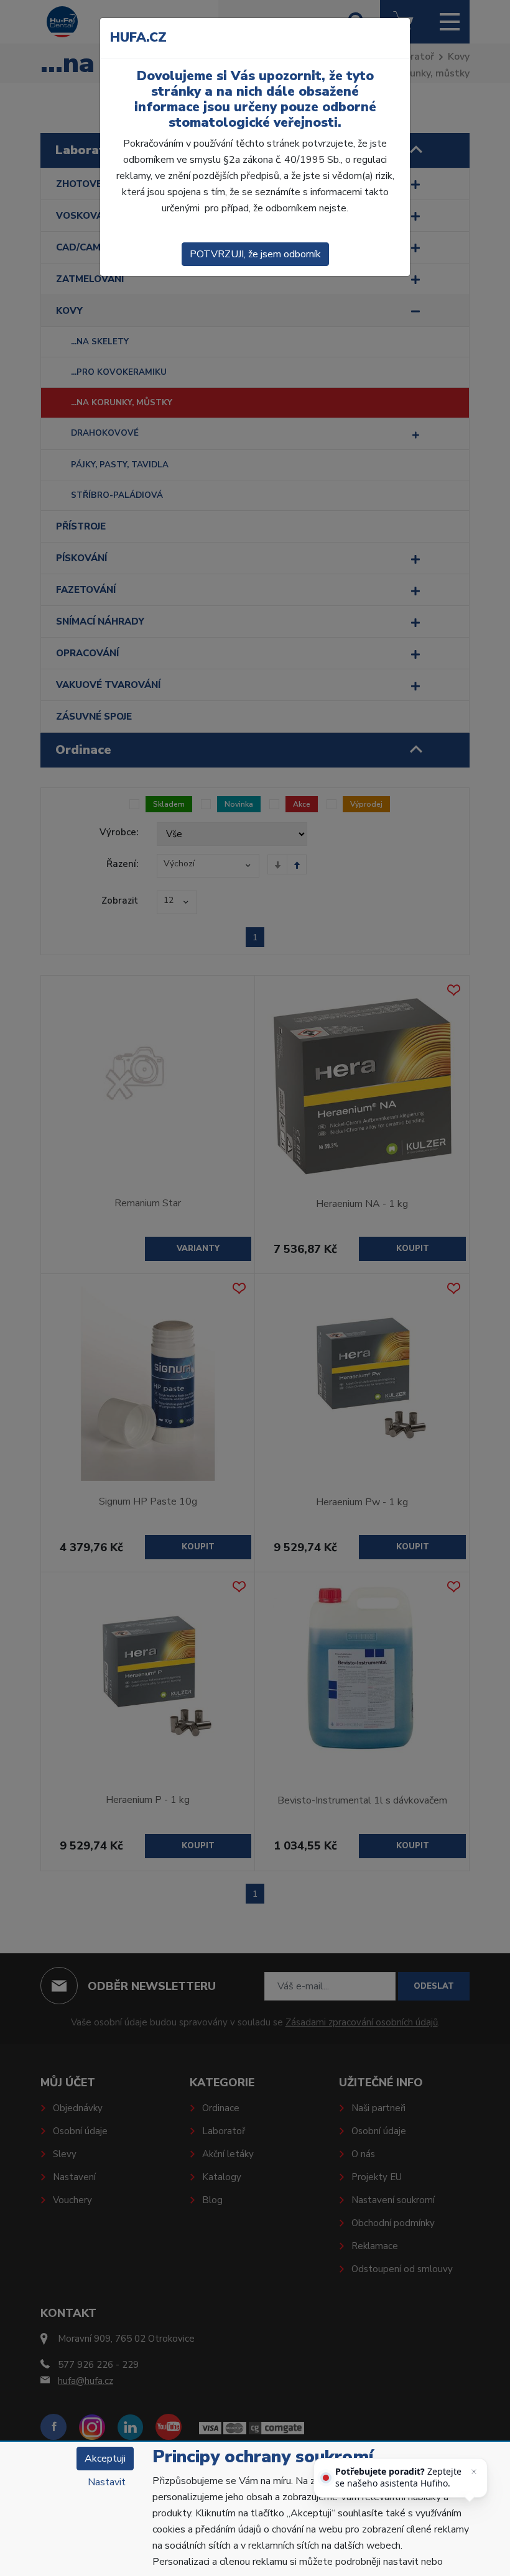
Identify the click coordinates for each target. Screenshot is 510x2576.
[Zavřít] (474, 2472)
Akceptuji (105, 2459)
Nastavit (107, 2482)
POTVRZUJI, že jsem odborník (255, 254)
